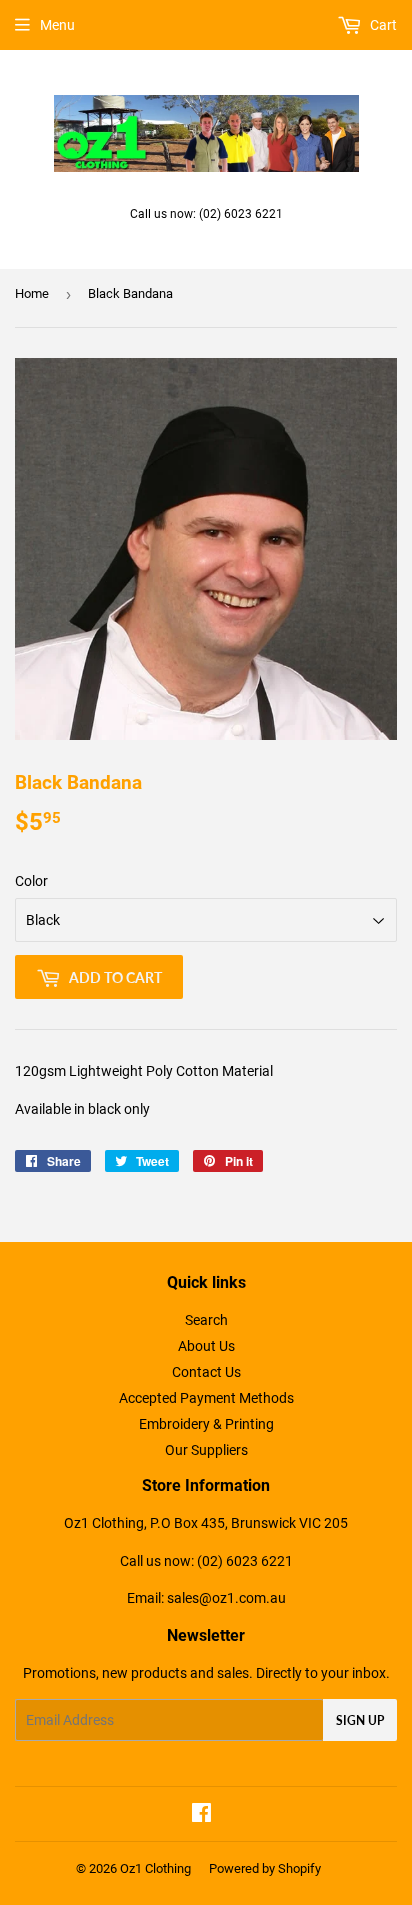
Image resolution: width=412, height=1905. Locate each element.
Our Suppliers (206, 1450)
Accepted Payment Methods (206, 1398)
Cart (382, 25)
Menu (57, 25)
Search (206, 1320)
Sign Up (360, 1720)
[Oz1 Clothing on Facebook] (201, 1815)
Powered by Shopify (265, 1868)
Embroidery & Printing (206, 1424)
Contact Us (206, 1372)
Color (31, 881)
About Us (206, 1346)
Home (32, 293)
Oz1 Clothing (155, 1868)
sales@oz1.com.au (226, 1598)
